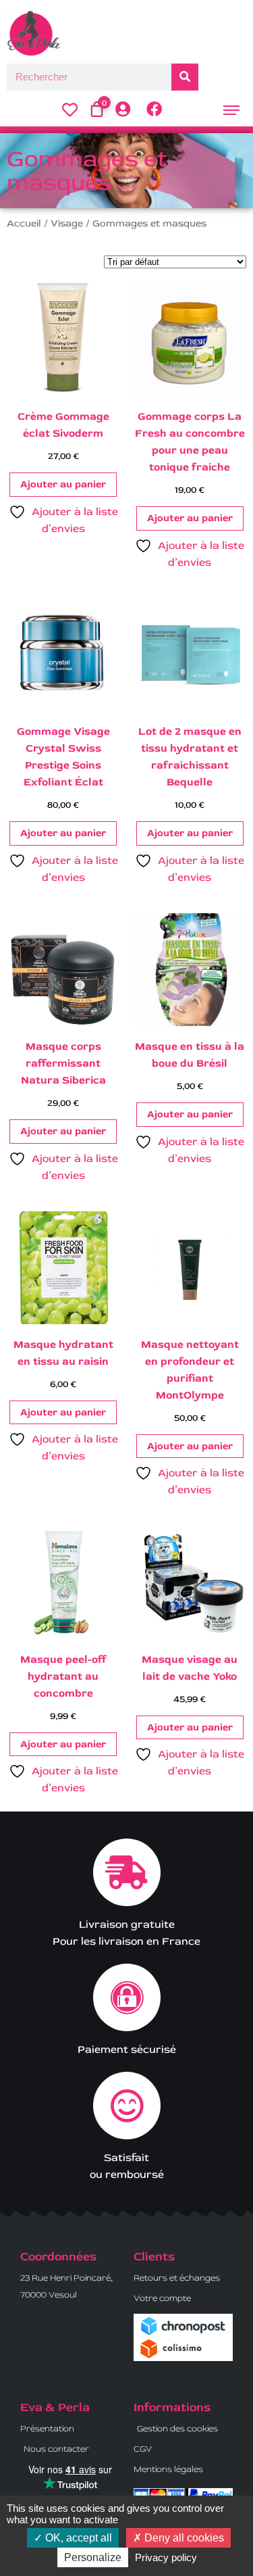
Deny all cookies (183, 2538)
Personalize (93, 2557)
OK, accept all (77, 2538)
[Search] (185, 77)
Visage (67, 223)
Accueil (24, 223)
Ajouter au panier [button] (63, 484)
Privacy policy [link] (166, 2557)
